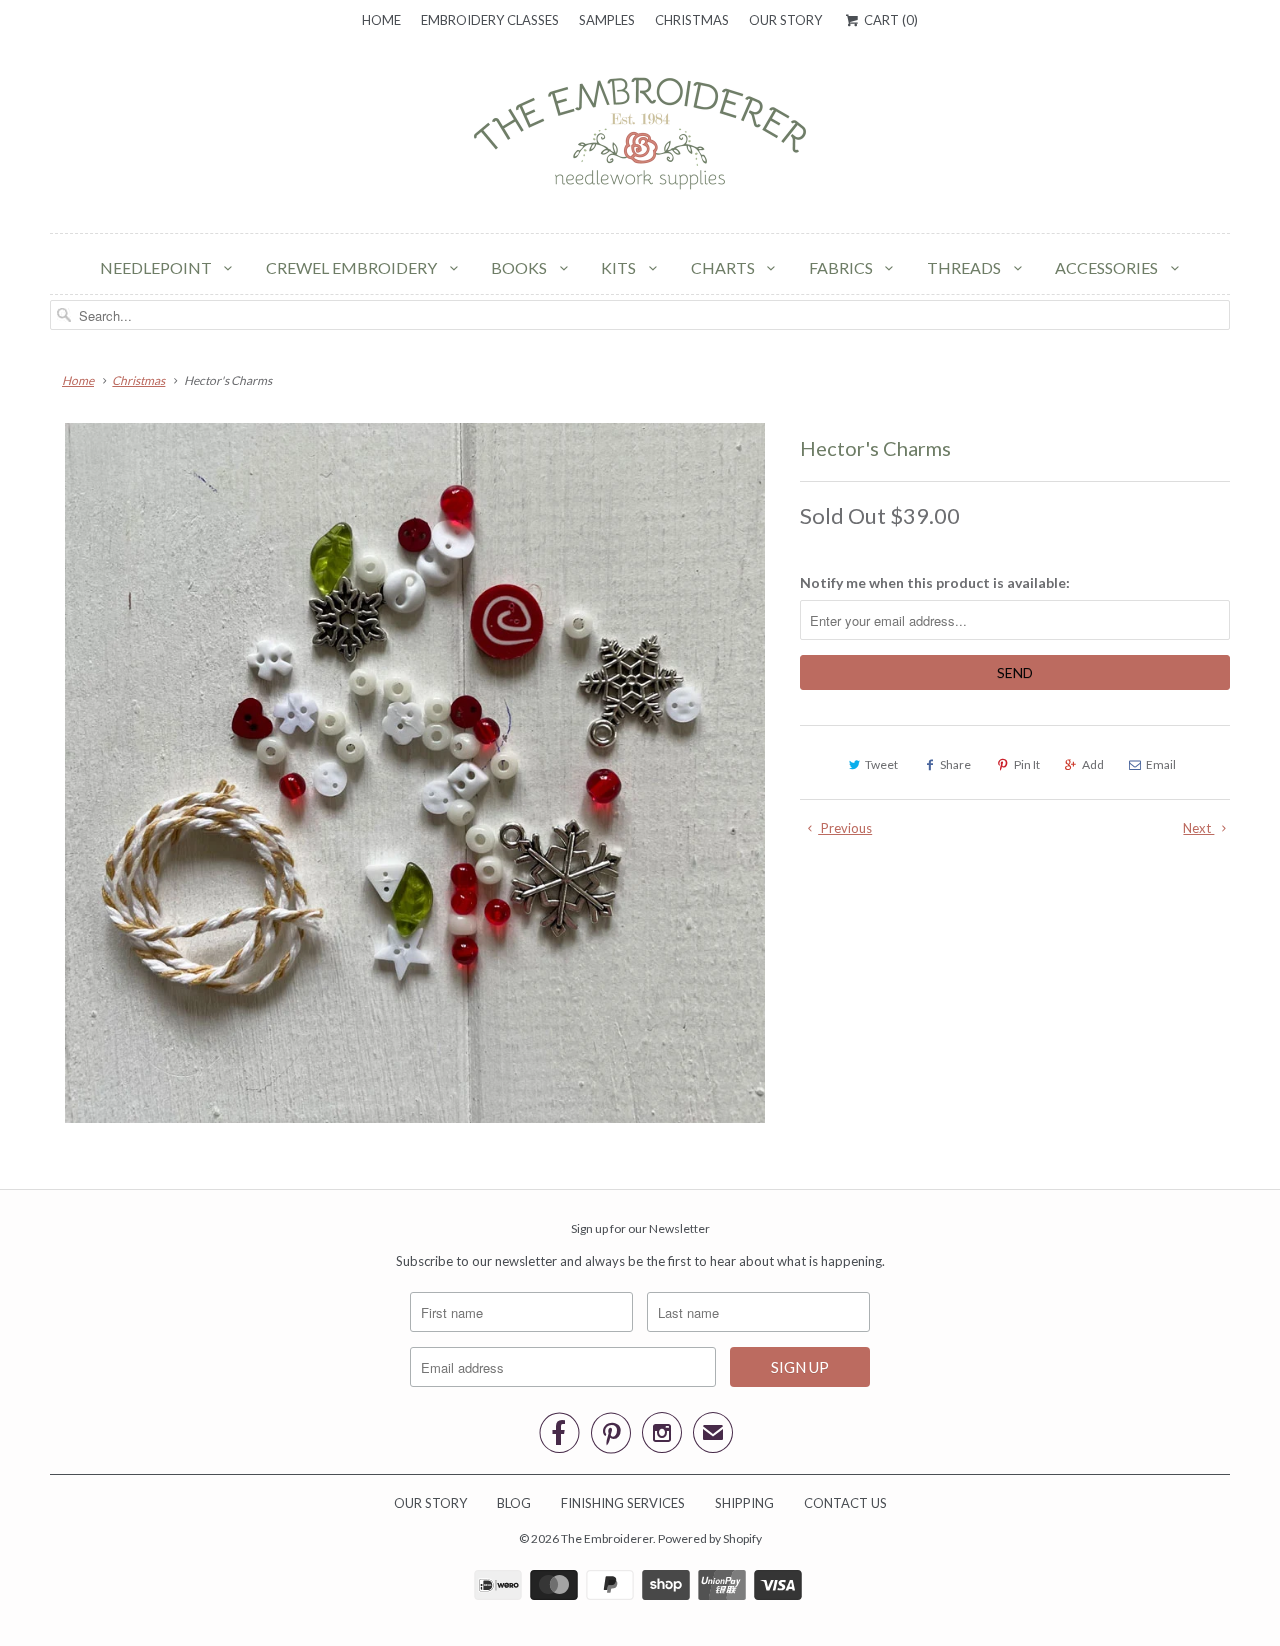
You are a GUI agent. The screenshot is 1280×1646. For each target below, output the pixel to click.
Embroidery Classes (490, 20)
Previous (845, 828)
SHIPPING (744, 1503)
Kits (620, 267)
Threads (965, 267)
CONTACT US (845, 1503)
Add (1093, 764)
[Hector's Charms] (415, 773)
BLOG (514, 1503)
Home (381, 20)
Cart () (889, 20)
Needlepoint (157, 267)
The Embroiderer (607, 1538)
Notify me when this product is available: (935, 582)
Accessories (1108, 267)
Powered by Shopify (710, 1538)
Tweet (881, 764)
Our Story (785, 20)
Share (955, 764)
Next (1198, 828)
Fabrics (842, 267)
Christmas (692, 20)
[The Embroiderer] (640, 139)
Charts (724, 267)
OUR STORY (430, 1503)
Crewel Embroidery (353, 267)
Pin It (1027, 764)
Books (520, 267)
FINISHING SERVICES (623, 1503)
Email (1161, 764)
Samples (607, 20)
